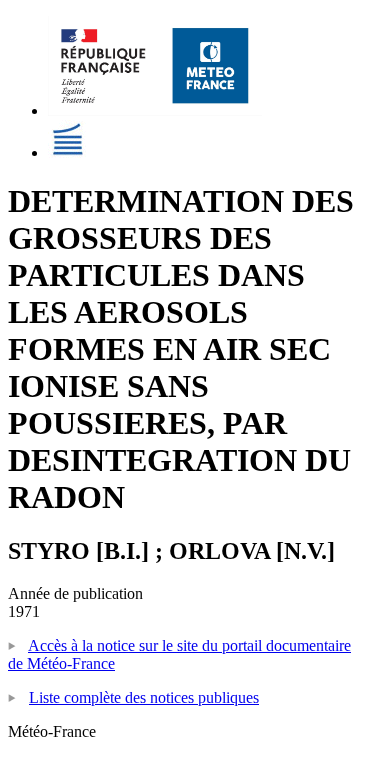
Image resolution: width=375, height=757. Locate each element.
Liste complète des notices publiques (144, 697)
